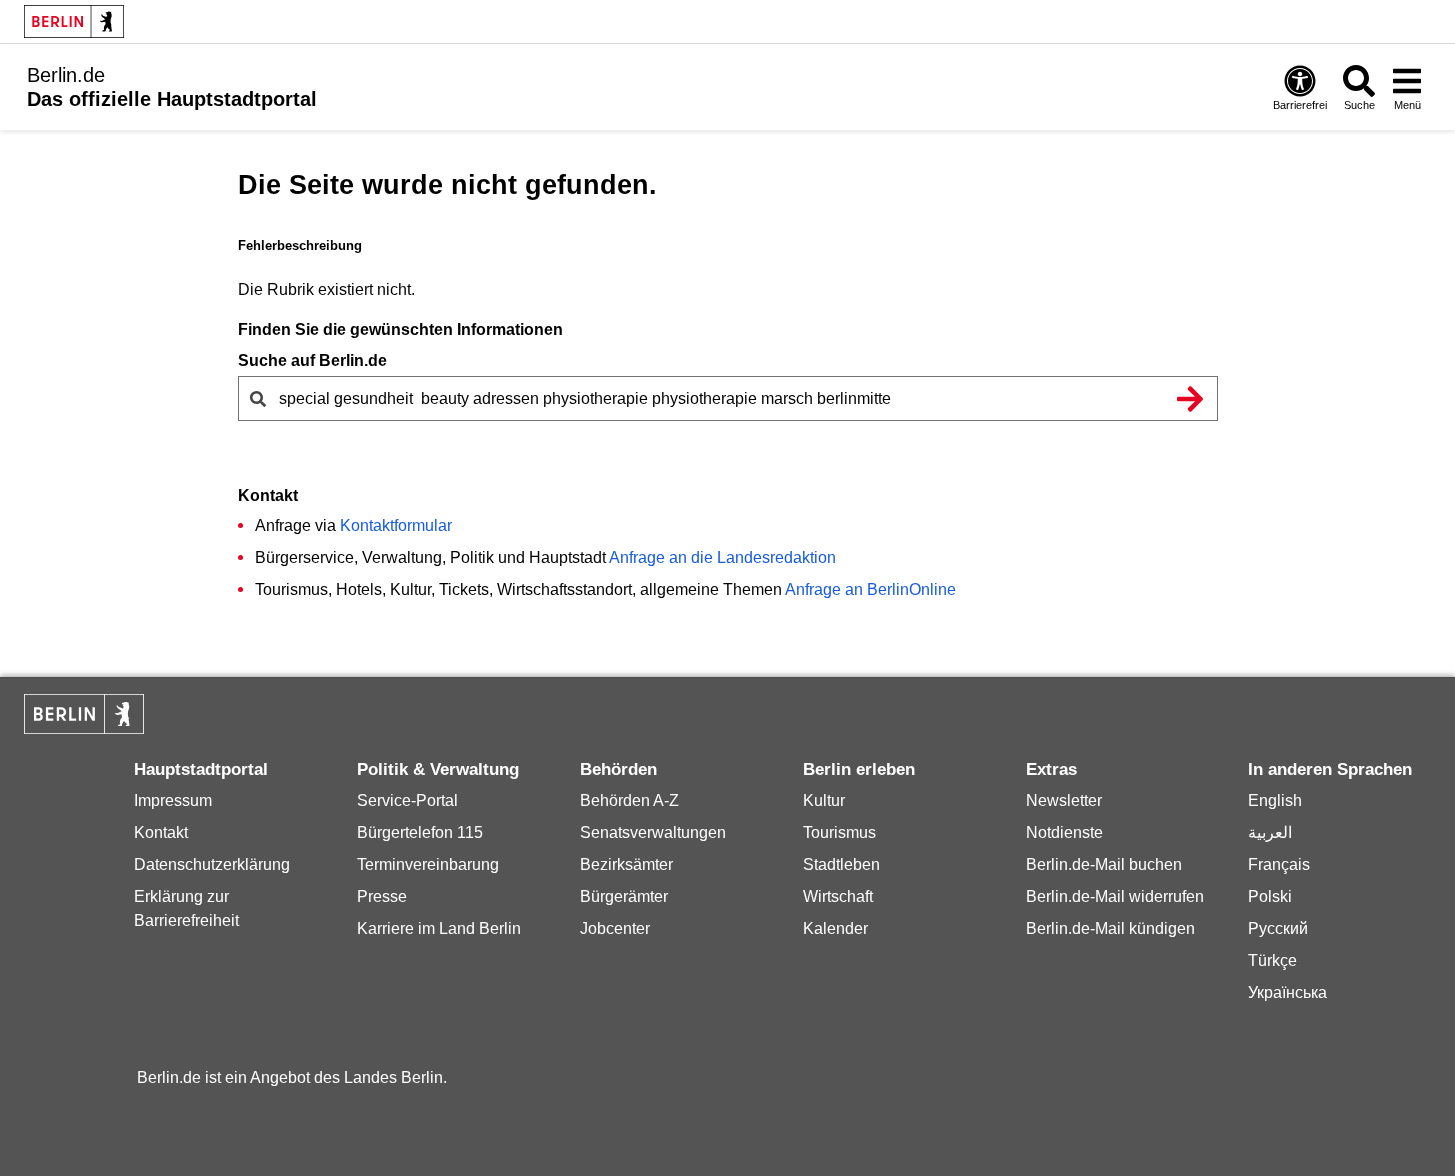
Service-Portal (407, 800)
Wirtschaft (838, 896)
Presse (382, 896)
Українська (1287, 992)
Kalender (835, 928)
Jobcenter (615, 928)
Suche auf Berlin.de (312, 360)
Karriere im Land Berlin (439, 928)
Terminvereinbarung (428, 864)
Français (1279, 864)
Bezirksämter (626, 864)
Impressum (173, 800)
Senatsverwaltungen (653, 832)
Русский (1278, 928)
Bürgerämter (624, 896)
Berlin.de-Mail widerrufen (1115, 896)
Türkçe (1272, 960)
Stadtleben (841, 864)
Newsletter (1064, 800)
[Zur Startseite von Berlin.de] (84, 728)
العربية (1270, 832)
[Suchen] (1191, 398)
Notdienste (1064, 832)
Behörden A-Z (629, 800)
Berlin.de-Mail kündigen (1110, 928)
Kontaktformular (396, 525)
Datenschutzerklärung (212, 864)
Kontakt (161, 832)
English (1275, 800)
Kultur (824, 800)
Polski (1270, 896)
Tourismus (839, 832)
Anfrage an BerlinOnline (870, 589)
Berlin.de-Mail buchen (1104, 864)
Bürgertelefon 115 (420, 832)
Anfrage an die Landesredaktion (722, 557)
